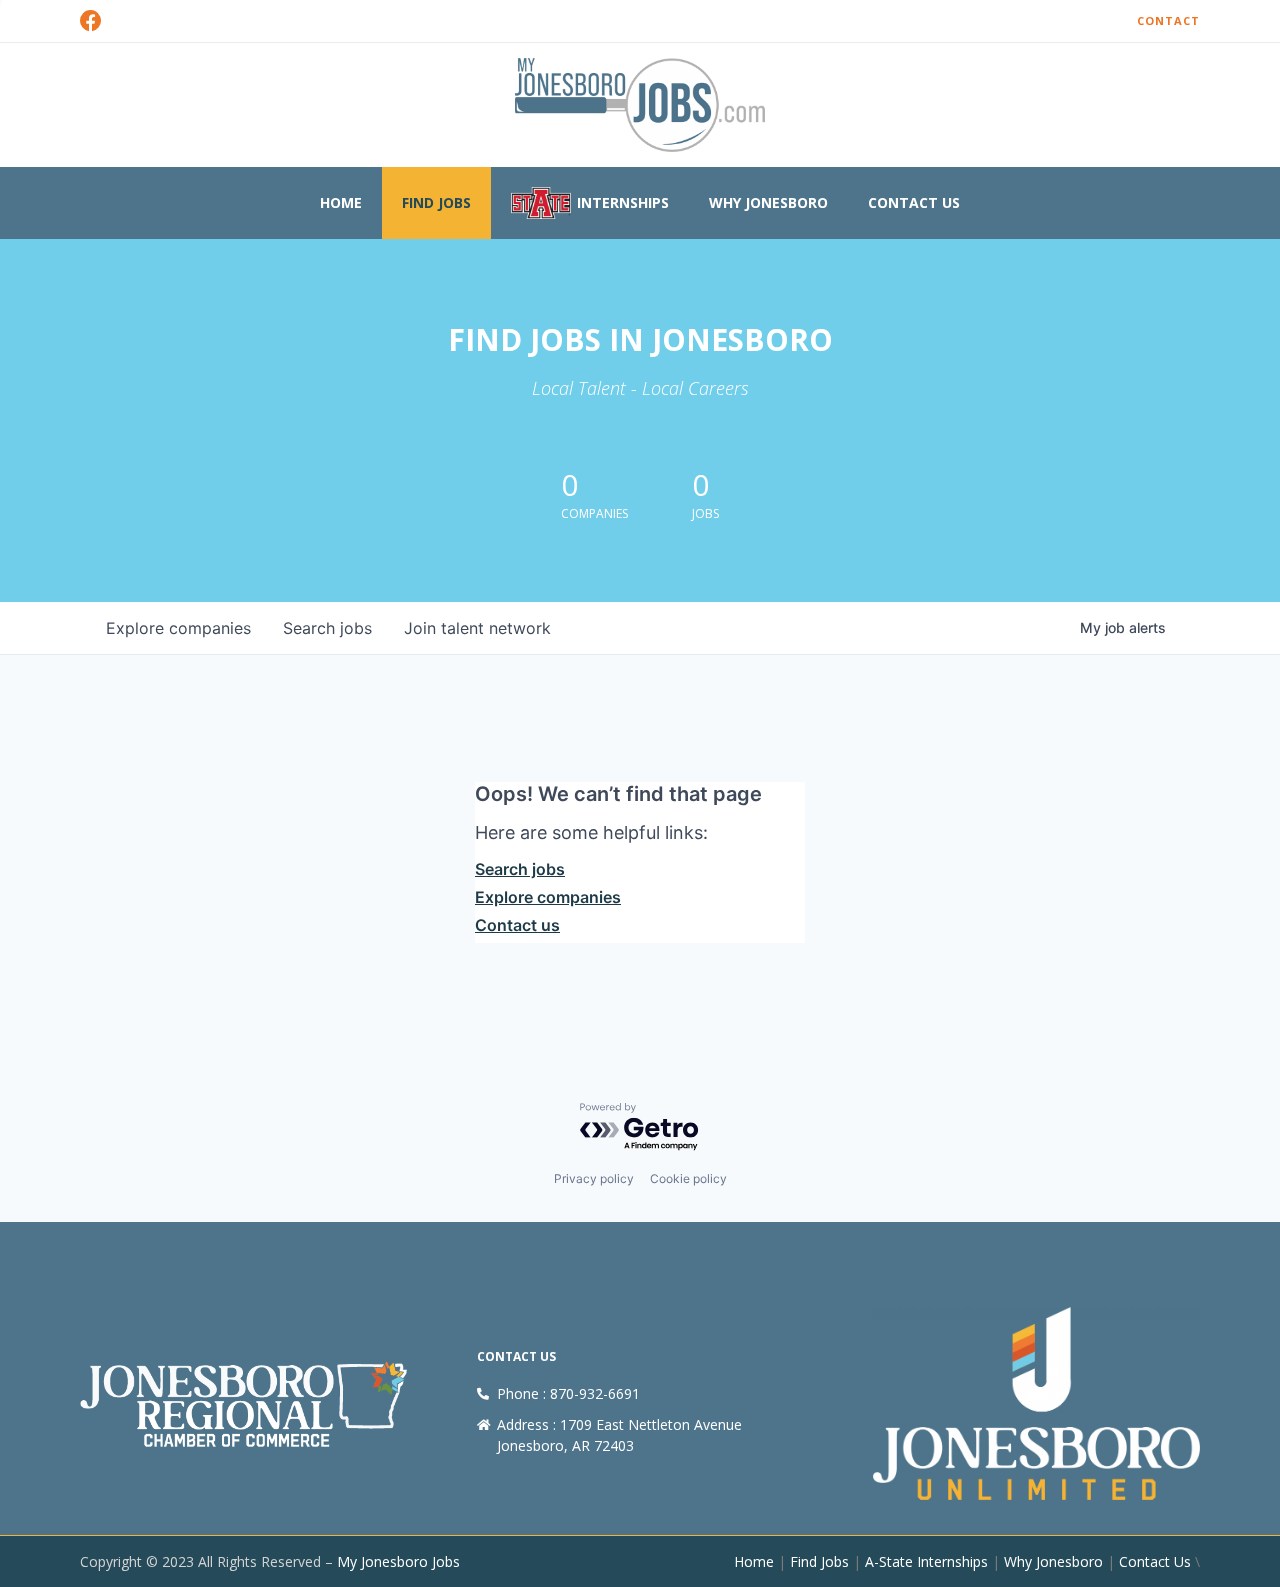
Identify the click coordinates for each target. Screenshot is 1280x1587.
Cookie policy (688, 1178)
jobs (327, 628)
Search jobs (520, 869)
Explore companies (548, 897)
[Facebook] (91, 21)
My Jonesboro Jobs (398, 1561)
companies (178, 628)
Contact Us (914, 202)
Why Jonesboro (768, 202)
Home (341, 202)
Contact (1168, 20)
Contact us (517, 925)
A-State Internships (926, 1561)
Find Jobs (436, 202)
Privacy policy (594, 1178)
